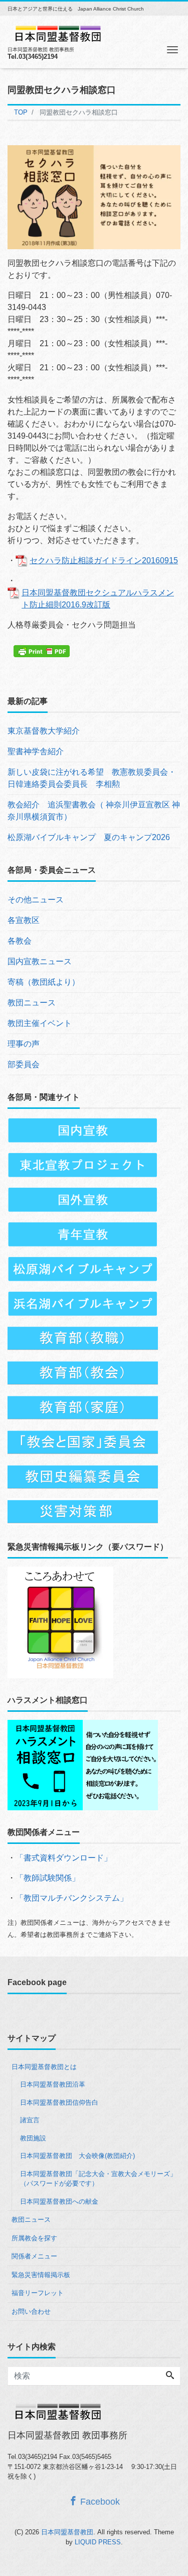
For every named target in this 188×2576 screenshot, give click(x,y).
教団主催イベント (40, 1023)
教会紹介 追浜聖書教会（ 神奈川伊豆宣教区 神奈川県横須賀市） (94, 811)
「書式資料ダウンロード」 (64, 1858)
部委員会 (24, 1064)
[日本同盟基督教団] (58, 32)
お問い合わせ (31, 2311)
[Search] (170, 2376)
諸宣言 (30, 2120)
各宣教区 (24, 920)
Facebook (99, 2502)
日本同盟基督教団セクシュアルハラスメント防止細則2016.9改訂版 (98, 599)
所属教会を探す (34, 2238)
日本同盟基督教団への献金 (59, 2201)
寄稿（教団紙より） (44, 982)
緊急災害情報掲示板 (41, 2275)
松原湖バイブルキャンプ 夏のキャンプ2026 (89, 837)
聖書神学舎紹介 (36, 751)
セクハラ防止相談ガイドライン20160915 (104, 560)
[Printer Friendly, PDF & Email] (43, 651)
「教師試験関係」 (48, 1878)
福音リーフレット (38, 2293)
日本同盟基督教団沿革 (53, 2084)
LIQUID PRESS (98, 2542)
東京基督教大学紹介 (44, 731)
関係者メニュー (34, 2256)
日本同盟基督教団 (67, 2532)
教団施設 (33, 2138)
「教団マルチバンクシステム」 (72, 1898)
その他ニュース (36, 900)
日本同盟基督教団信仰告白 (59, 2102)
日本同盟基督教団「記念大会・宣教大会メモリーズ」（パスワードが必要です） (98, 2179)
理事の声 (24, 1044)
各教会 (20, 941)
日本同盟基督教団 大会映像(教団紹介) (77, 2156)
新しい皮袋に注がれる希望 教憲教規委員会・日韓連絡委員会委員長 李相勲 (92, 778)
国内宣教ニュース (40, 961)
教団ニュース (32, 1003)
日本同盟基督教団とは (44, 2067)
